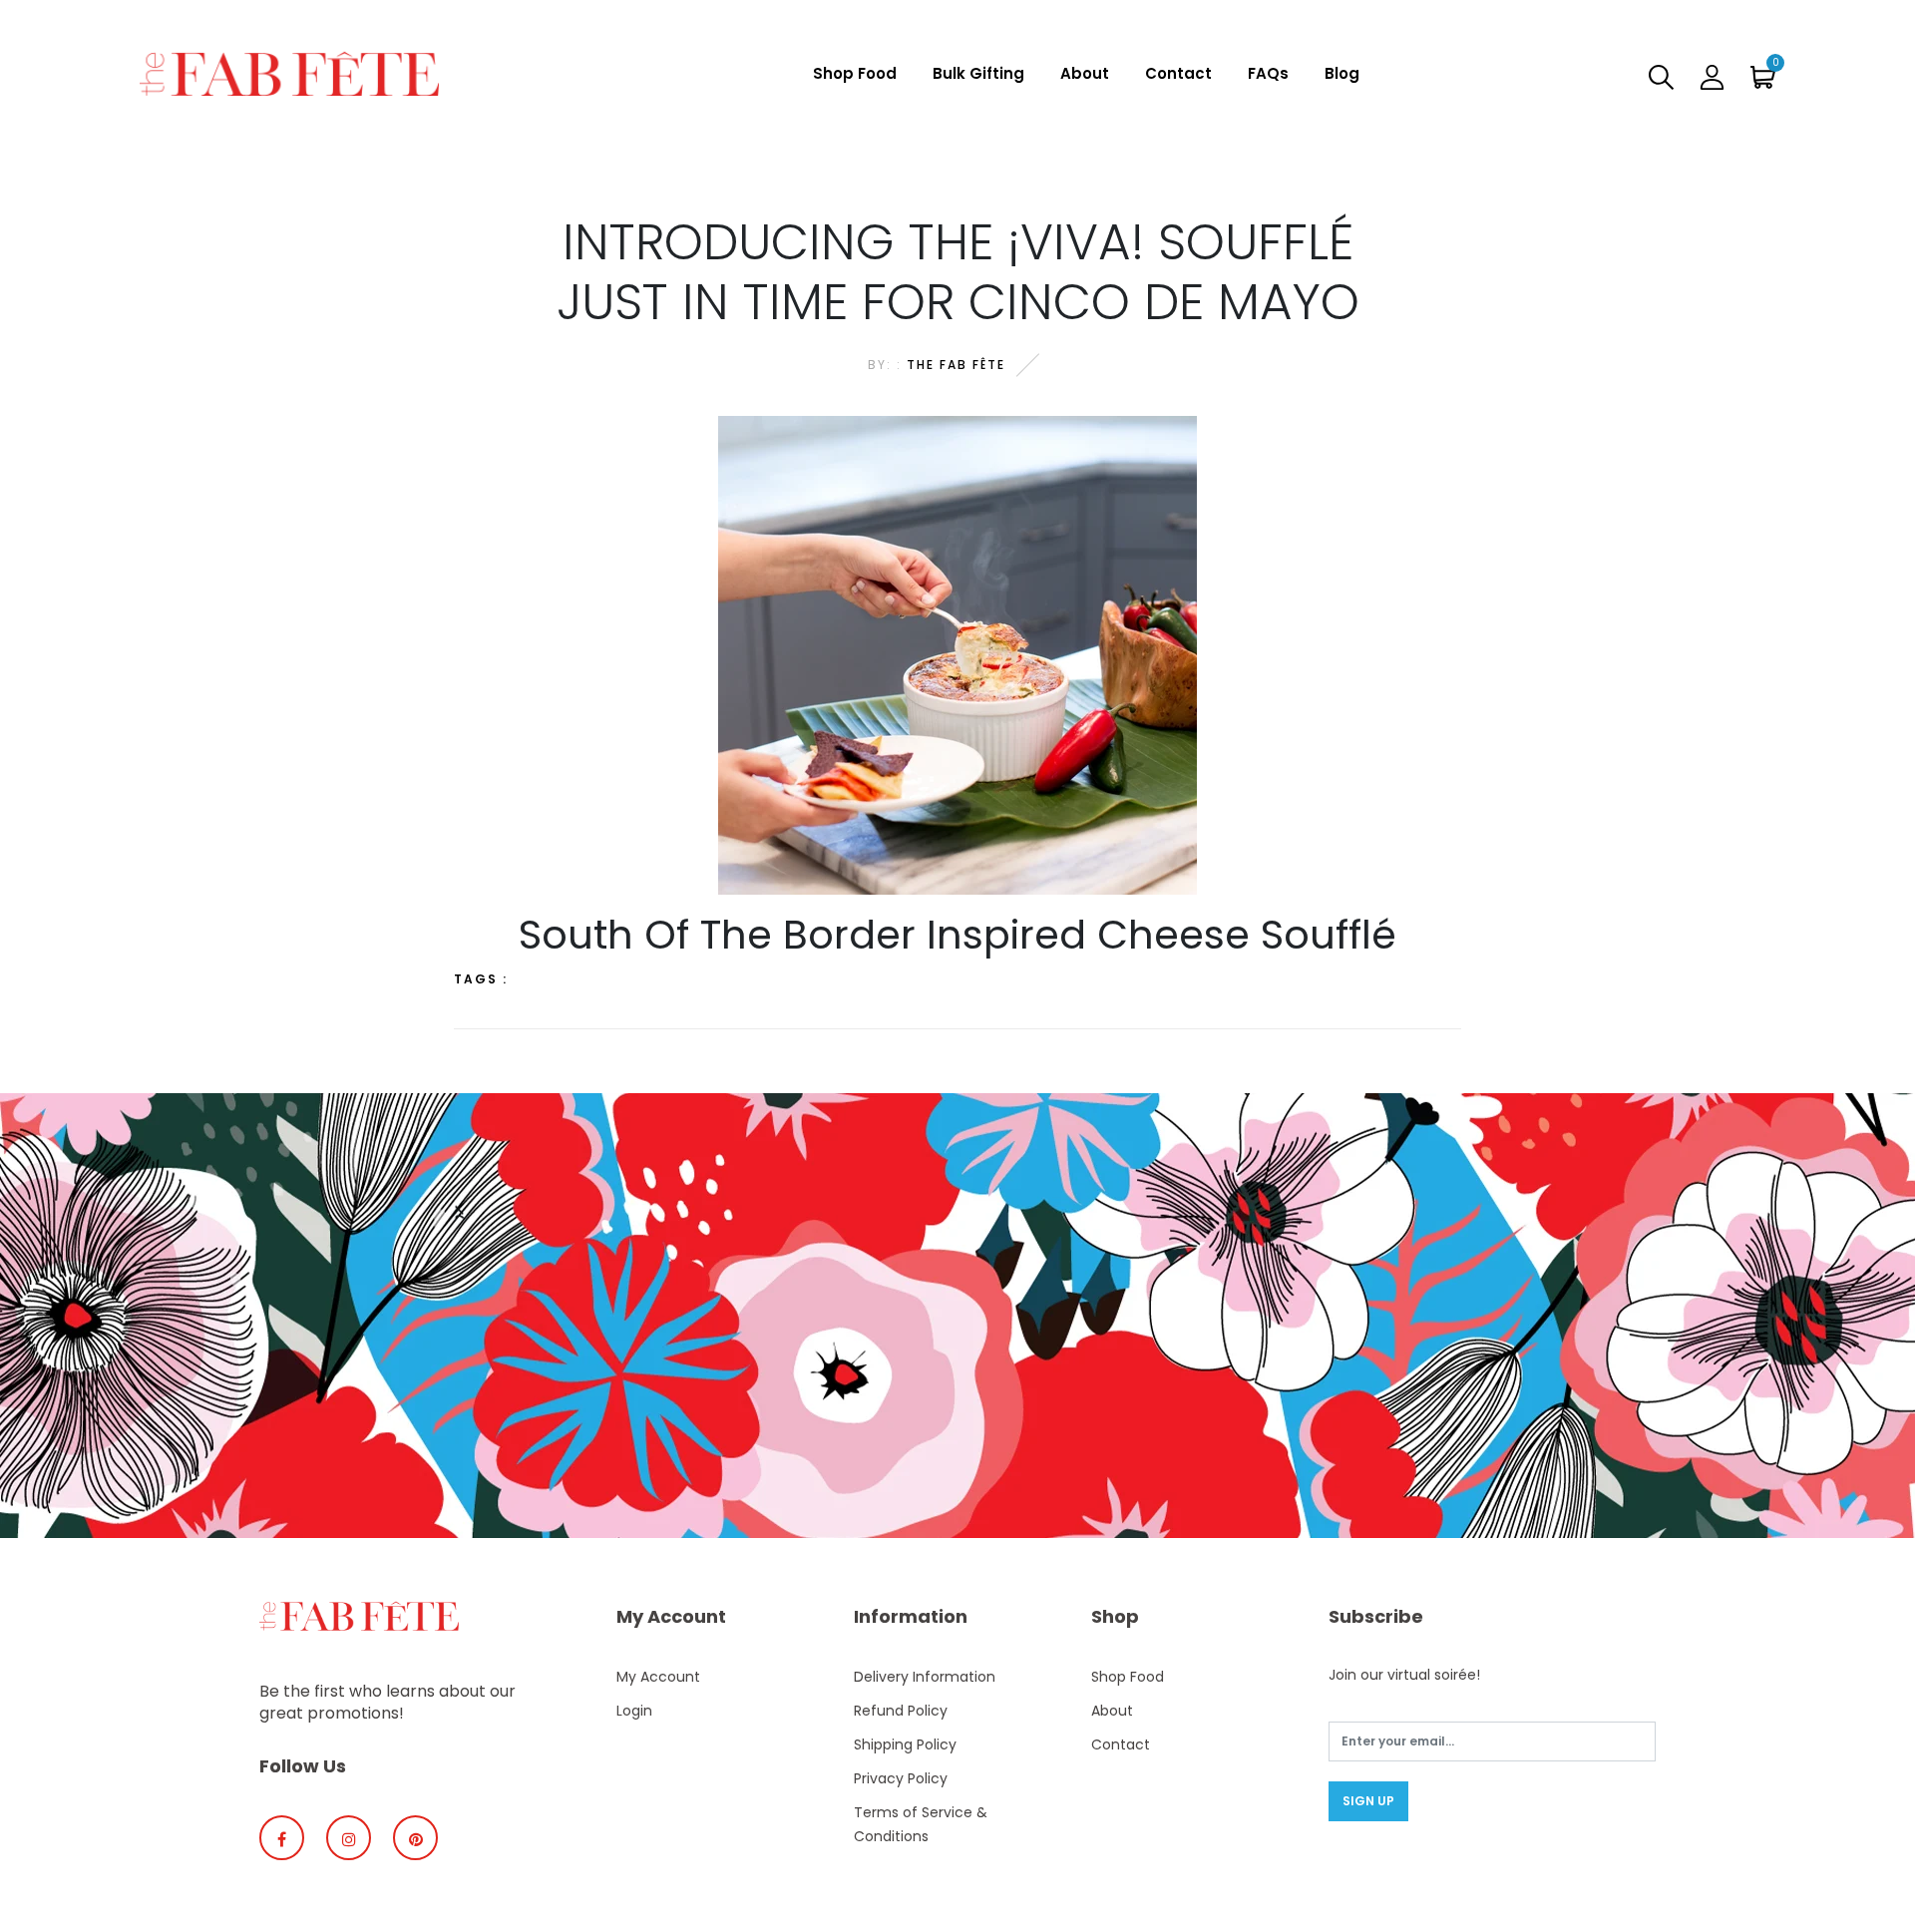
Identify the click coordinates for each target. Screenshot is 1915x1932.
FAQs (1268, 73)
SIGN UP (1368, 1801)
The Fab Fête (956, 365)
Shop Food (855, 73)
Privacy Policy (901, 1778)
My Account (658, 1677)
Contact (1178, 73)
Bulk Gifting (978, 73)
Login (634, 1711)
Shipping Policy (905, 1744)
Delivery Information (925, 1677)
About (1085, 73)
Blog (1342, 73)
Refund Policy (901, 1711)
